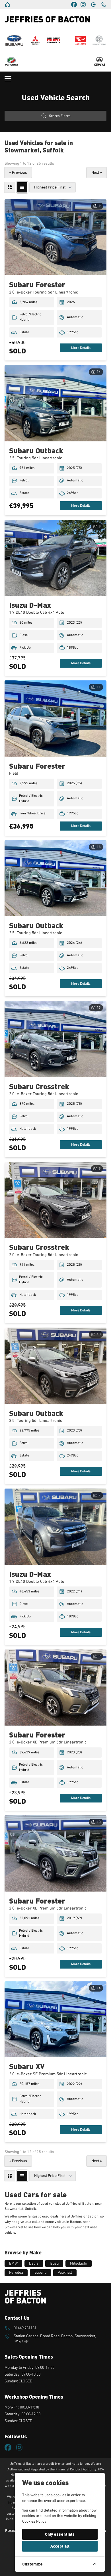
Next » (97, 173)
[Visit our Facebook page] (74, 5)
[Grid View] (10, 187)
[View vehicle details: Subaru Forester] (55, 237)
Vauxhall (65, 2273)
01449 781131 (25, 2328)
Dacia (34, 2263)
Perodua (16, 2273)
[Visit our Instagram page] (83, 5)
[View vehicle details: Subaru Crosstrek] (55, 1039)
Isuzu (54, 2263)
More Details (81, 348)
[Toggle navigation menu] (55, 79)
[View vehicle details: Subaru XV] (55, 2019)
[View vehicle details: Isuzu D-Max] (55, 558)
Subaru (40, 2273)
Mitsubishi (79, 2263)
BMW (13, 2263)
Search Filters (60, 116)
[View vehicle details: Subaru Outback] (55, 403)
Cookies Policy (34, 2521)
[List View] (22, 187)
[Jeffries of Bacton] (7, 5)
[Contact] (104, 5)
